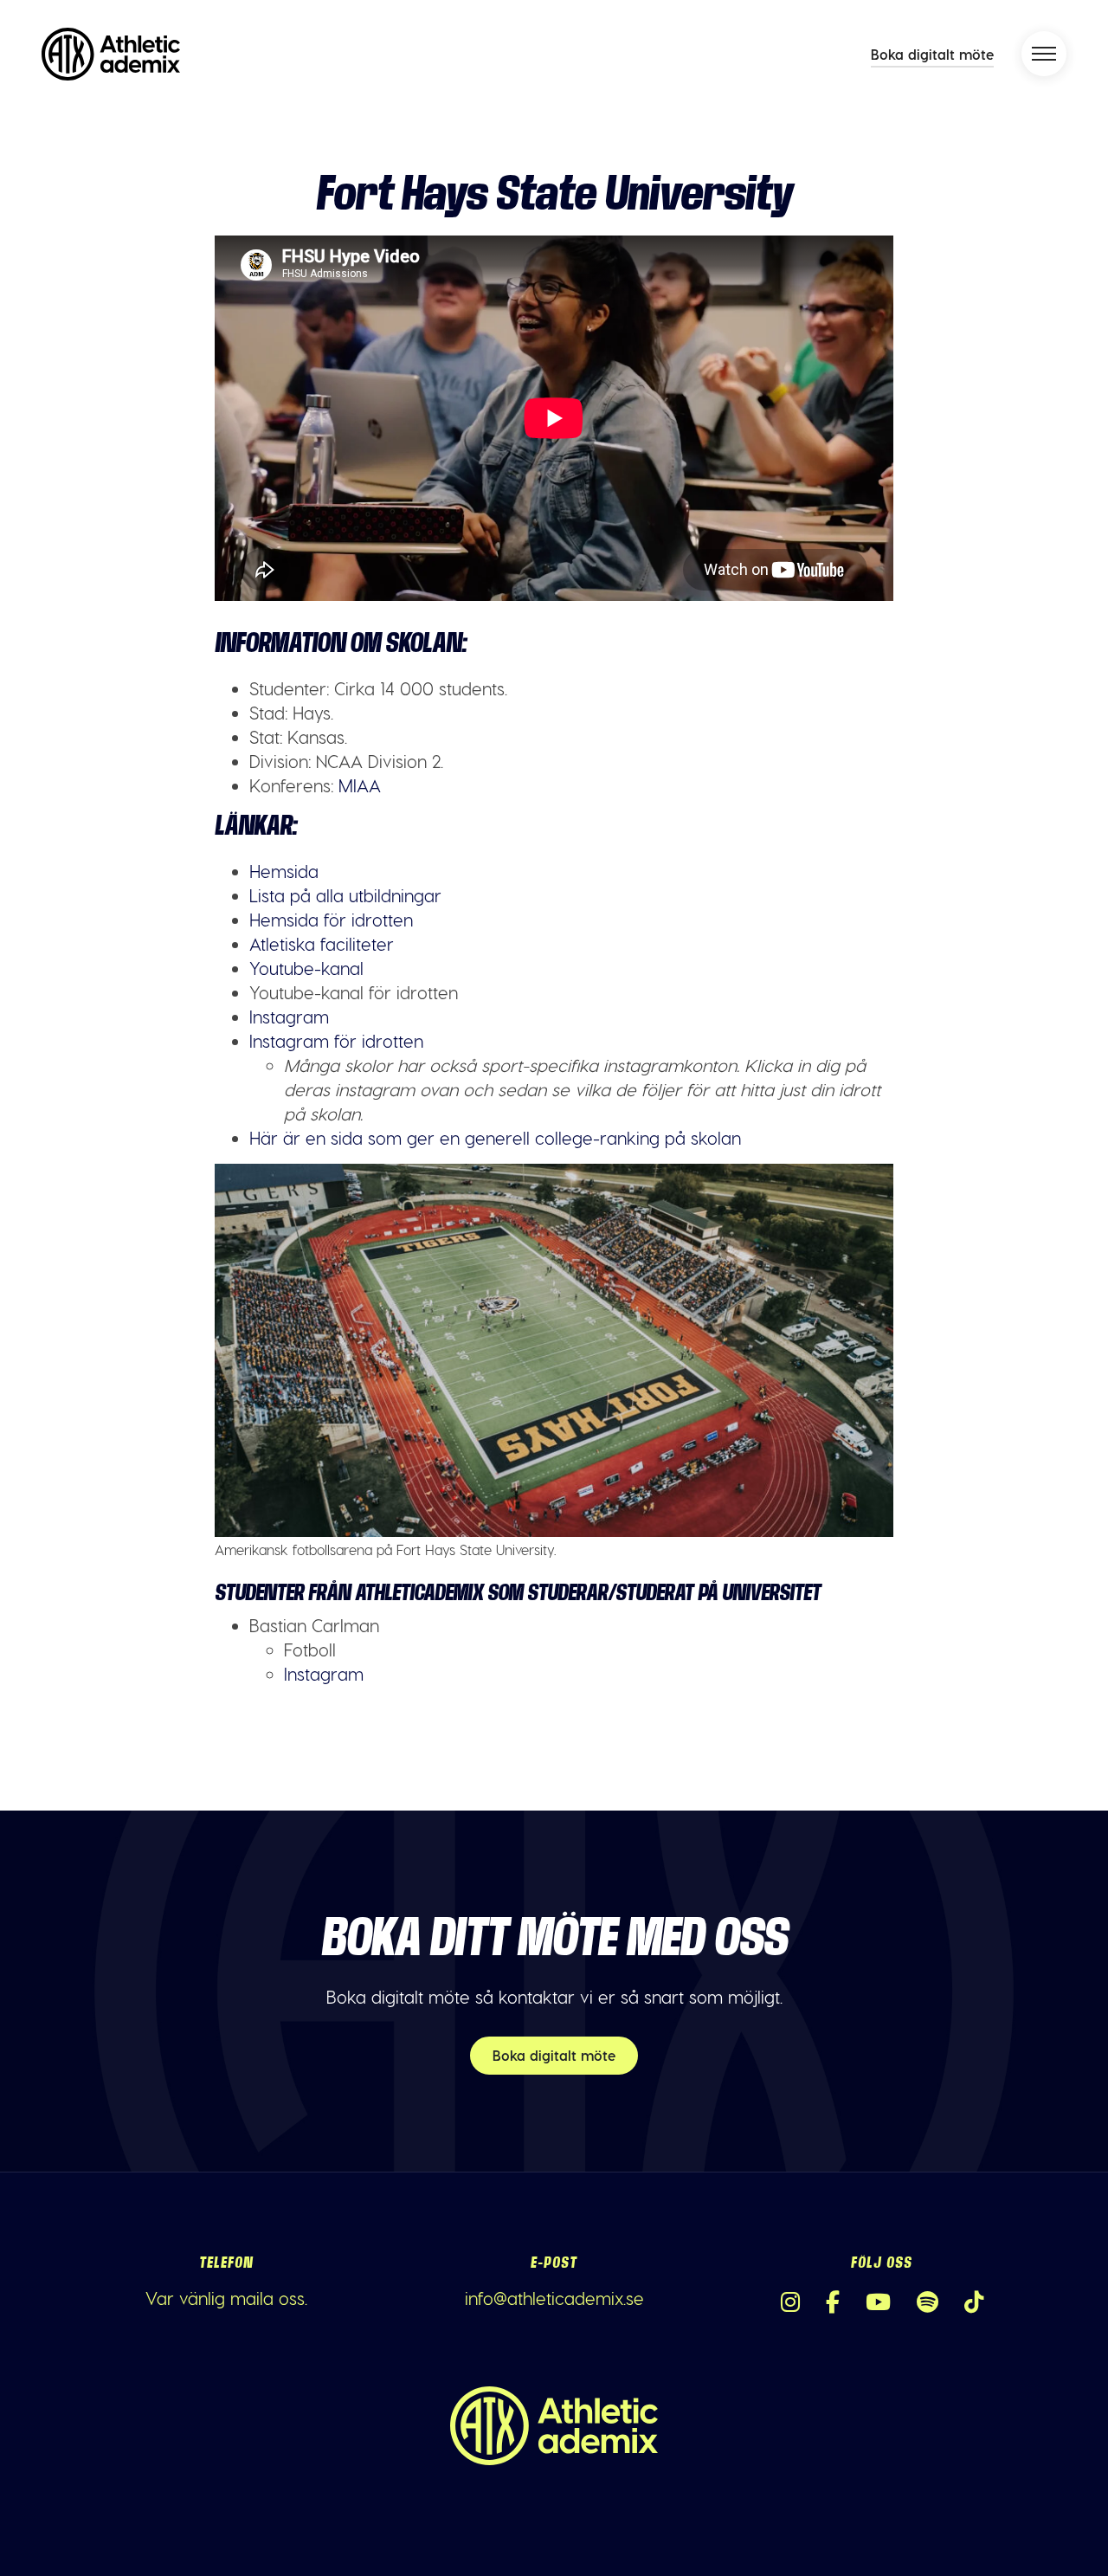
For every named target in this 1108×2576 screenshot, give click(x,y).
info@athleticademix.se (554, 2298)
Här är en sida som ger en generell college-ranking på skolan (495, 1138)
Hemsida (284, 871)
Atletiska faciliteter (322, 944)
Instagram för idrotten (336, 1041)
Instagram (289, 1017)
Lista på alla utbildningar (345, 895)
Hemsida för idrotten (331, 920)
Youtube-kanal (306, 968)
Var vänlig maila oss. (226, 2298)
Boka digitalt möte (932, 54)
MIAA (360, 785)
